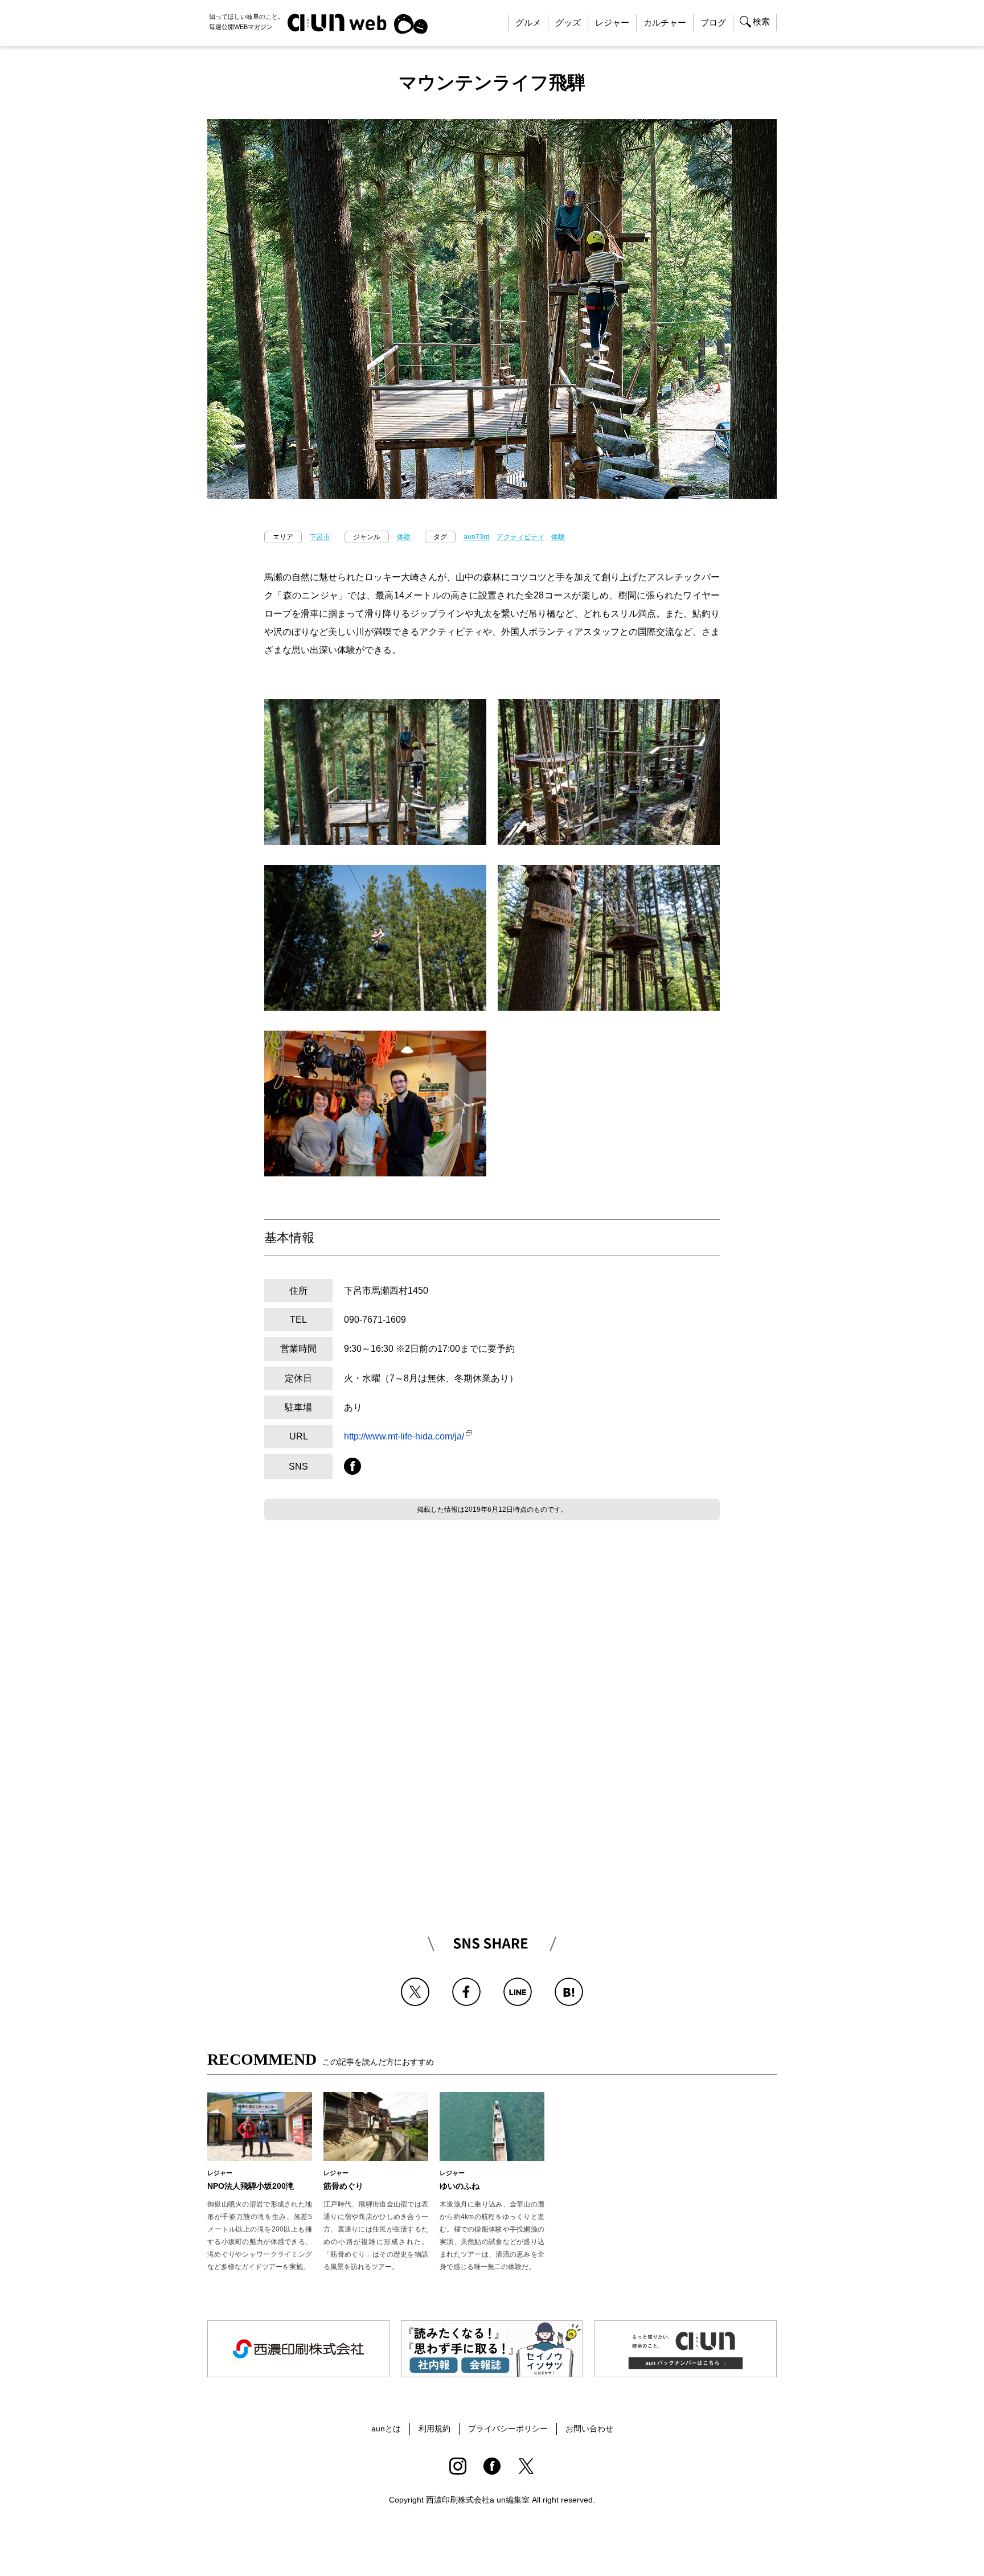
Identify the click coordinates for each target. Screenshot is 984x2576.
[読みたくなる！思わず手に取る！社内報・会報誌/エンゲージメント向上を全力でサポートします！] (492, 2349)
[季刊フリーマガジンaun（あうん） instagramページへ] (458, 2466)
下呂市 (320, 537)
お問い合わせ (589, 2429)
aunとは (386, 2429)
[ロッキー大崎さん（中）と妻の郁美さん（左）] (375, 1039)
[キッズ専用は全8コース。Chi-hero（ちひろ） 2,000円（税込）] (609, 874)
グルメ (528, 22)
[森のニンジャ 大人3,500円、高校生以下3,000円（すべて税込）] (375, 708)
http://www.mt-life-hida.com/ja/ (404, 1436)
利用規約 (434, 2429)
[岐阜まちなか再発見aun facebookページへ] (492, 2466)
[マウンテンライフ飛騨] (569, 1986)
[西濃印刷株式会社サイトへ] (298, 2349)
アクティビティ (520, 537)
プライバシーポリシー (508, 2429)
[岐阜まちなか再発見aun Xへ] (526, 2466)
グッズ (568, 22)
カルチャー (665, 22)
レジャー (612, 22)
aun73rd (477, 537)
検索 (761, 21)
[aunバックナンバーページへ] (686, 2349)
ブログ (713, 22)
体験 (404, 537)
